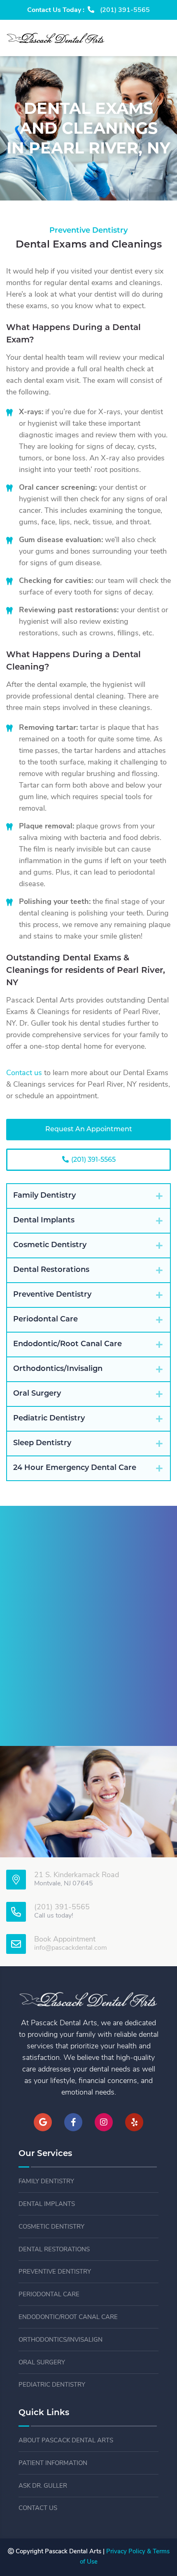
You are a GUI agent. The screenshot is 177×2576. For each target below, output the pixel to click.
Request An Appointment (89, 1130)
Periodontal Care (49, 2295)
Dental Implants (47, 2204)
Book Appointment (65, 1940)
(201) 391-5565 (93, 1160)
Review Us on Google (88, 1709)
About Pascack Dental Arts (66, 2441)
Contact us (24, 1073)
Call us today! (54, 1916)
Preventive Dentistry (55, 2272)
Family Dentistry (46, 2182)
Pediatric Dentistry (52, 2385)
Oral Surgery (42, 2363)
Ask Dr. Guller (43, 2486)
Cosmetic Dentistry (51, 2227)
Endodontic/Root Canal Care (68, 2318)
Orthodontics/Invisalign (61, 2340)
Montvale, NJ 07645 (64, 1884)
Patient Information (53, 2464)
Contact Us (38, 2509)
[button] (88, 1196)
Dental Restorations (54, 2250)
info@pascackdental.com (71, 1948)
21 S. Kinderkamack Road (77, 1875)
